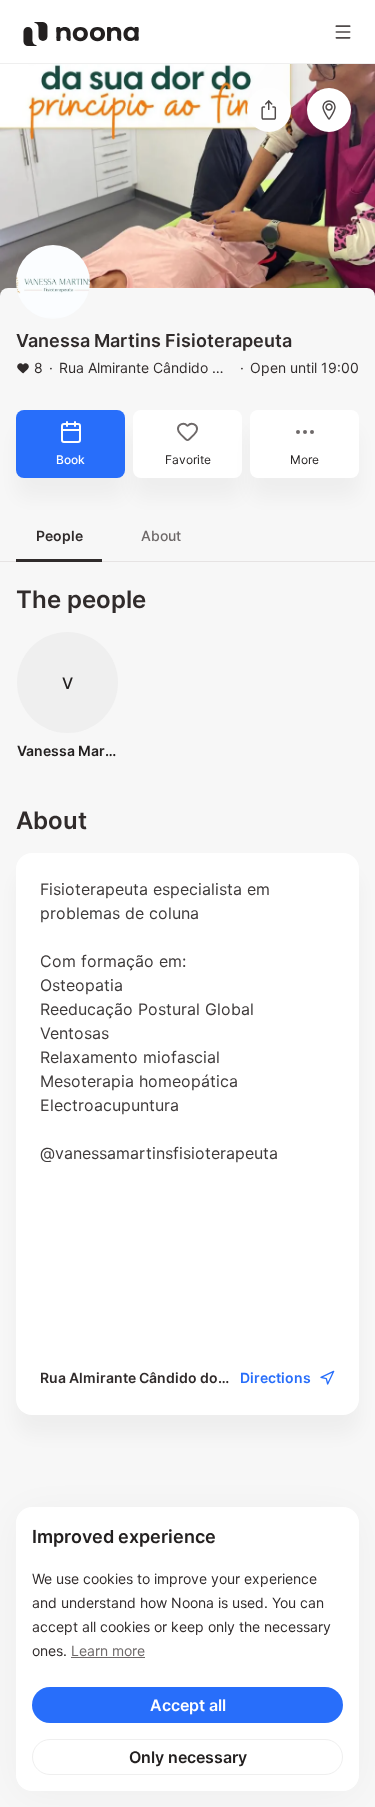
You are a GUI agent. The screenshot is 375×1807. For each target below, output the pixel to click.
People (59, 535)
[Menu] (343, 32)
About (161, 535)
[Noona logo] (81, 34)
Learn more (108, 1650)
